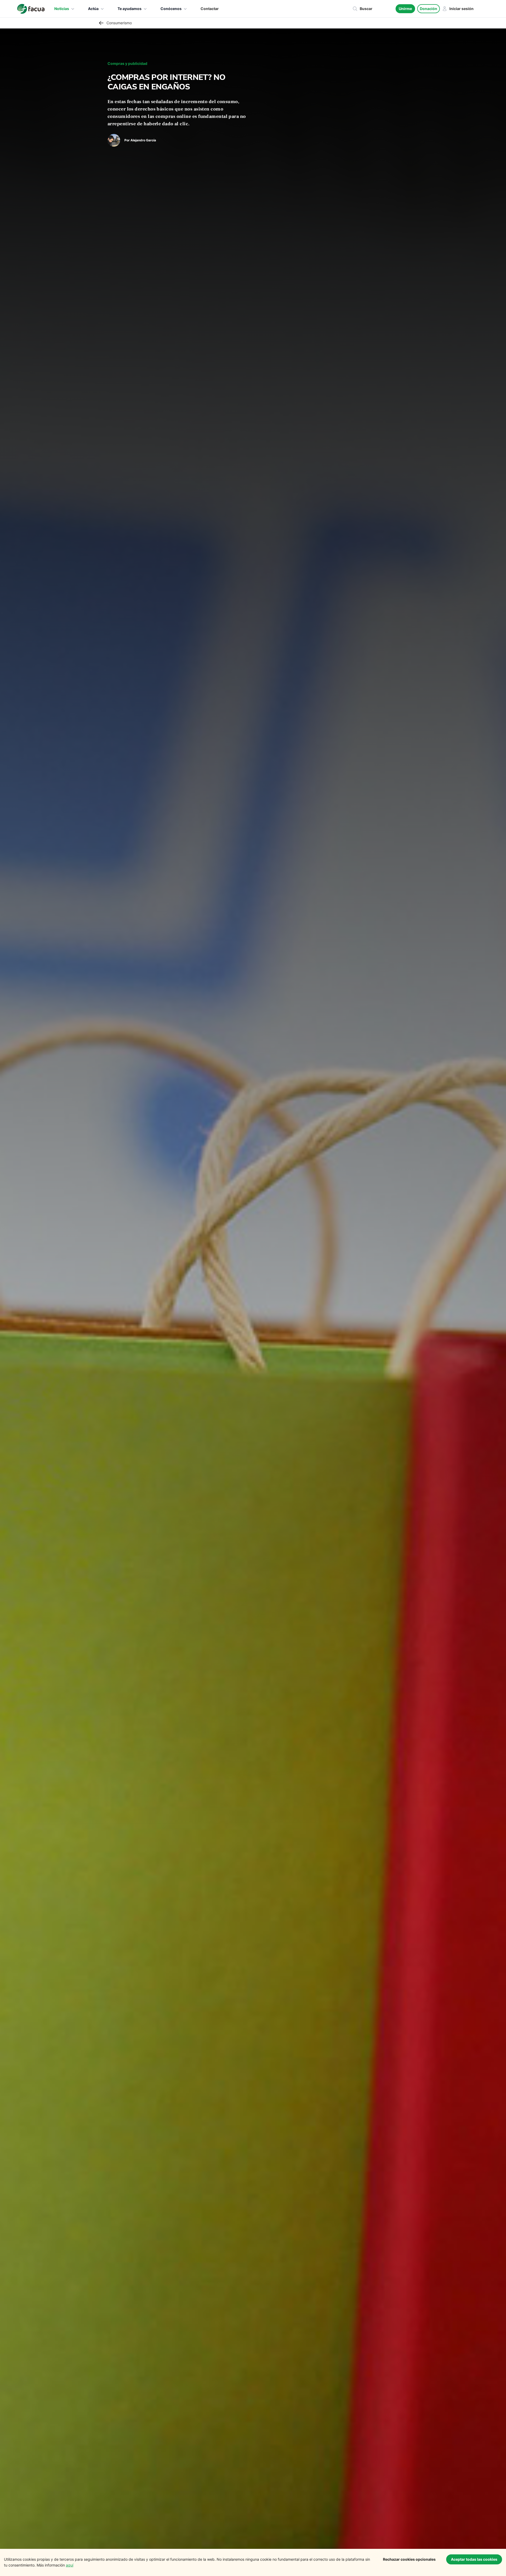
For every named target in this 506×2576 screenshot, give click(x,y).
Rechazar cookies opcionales (409, 2559)
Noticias (62, 9)
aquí (70, 2565)
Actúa (93, 9)
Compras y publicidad (127, 63)
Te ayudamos (130, 9)
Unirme (405, 9)
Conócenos (171, 9)
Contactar (210, 9)
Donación (429, 9)
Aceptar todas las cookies (474, 2559)
